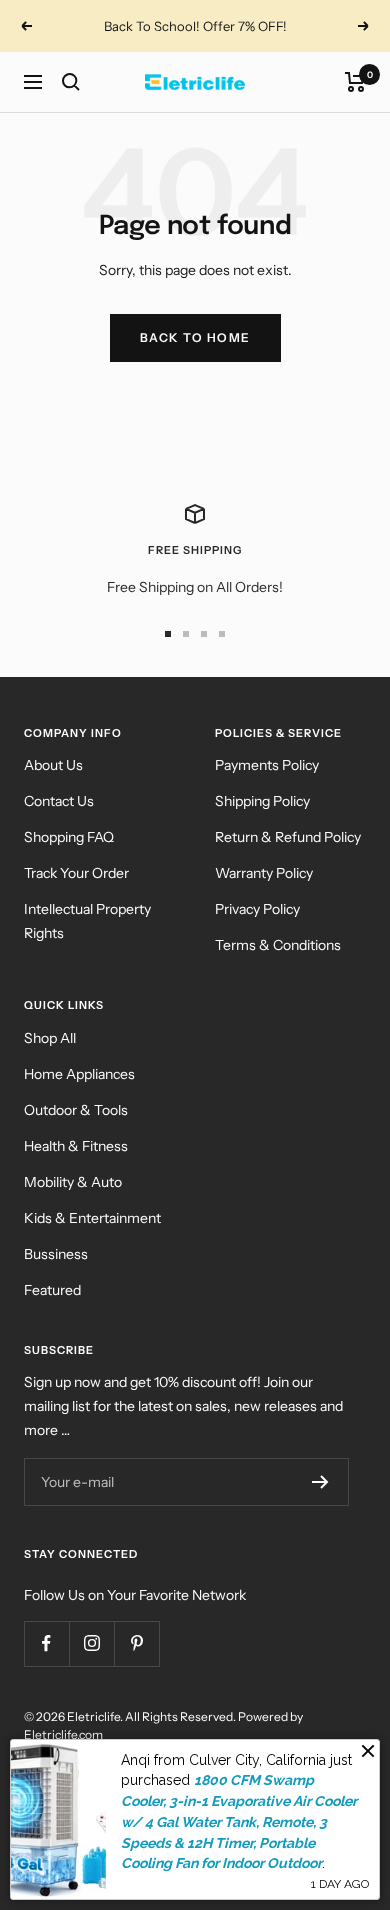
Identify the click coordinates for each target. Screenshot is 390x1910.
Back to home (195, 337)
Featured (52, 1290)
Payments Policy (267, 765)
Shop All (50, 1038)
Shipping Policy (262, 801)
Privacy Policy (257, 909)
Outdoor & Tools (76, 1110)
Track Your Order (76, 873)
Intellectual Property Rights (87, 921)
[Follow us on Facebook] (46, 1643)
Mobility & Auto (73, 1182)
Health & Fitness (76, 1146)
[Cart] (355, 82)
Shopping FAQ (69, 837)
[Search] (71, 82)
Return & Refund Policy (288, 837)
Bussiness (56, 1254)
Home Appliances (79, 1074)
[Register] (320, 1482)
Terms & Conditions (278, 945)
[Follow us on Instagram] (91, 1643)
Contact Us (59, 801)
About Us (53, 765)
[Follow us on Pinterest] (136, 1643)
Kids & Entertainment (92, 1218)
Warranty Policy (264, 873)
